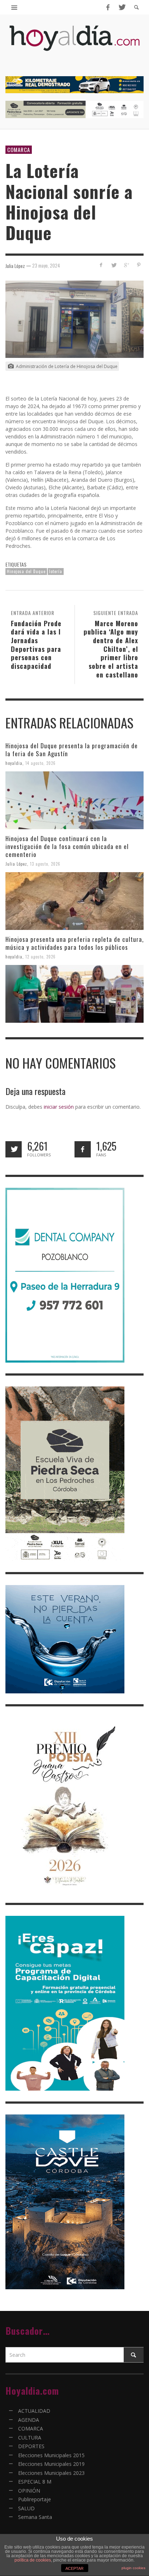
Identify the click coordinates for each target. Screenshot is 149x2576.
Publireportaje (35, 2499)
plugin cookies (133, 2568)
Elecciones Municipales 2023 (51, 2473)
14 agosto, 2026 (41, 763)
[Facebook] (108, 7)
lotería (56, 571)
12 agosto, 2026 (41, 957)
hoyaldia (14, 763)
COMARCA (19, 150)
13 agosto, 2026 (45, 864)
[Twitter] (122, 7)
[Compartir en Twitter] (114, 265)
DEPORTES (31, 2446)
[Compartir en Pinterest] (139, 265)
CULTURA (30, 2438)
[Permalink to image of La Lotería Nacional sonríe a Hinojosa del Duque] (74, 319)
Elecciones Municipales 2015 (51, 2455)
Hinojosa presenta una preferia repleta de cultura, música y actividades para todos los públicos (74, 943)
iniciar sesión (59, 1107)
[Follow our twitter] (14, 1149)
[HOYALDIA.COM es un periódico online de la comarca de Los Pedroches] (74, 44)
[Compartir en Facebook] (101, 265)
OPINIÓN (29, 2491)
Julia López (16, 864)
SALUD (26, 2508)
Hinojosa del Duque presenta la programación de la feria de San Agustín (72, 750)
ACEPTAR (74, 2568)
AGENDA (29, 2420)
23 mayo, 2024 (46, 265)
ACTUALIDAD (34, 2411)
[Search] (14, 7)
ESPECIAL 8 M (35, 2482)
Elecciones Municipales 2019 (51, 2464)
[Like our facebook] (83, 1149)
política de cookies (33, 2560)
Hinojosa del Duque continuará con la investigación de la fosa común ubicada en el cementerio (67, 846)
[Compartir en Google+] (126, 265)
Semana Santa (35, 2517)
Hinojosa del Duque (26, 571)
